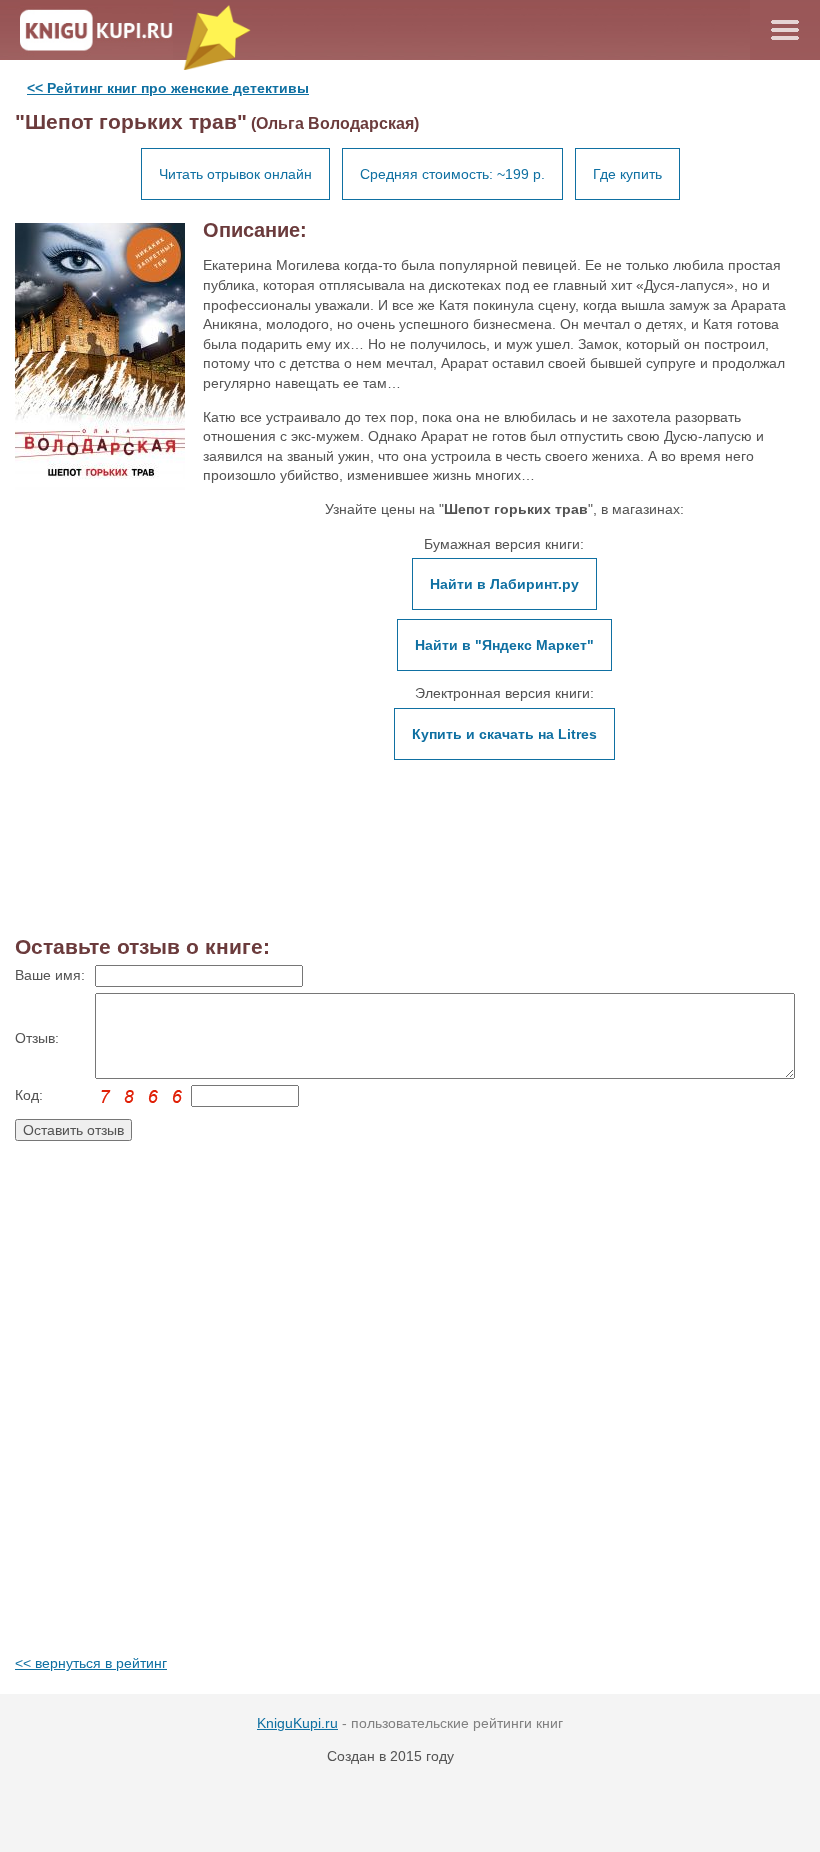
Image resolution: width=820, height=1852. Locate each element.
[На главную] (106, 30)
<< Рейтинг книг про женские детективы (168, 88)
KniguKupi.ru (297, 1723)
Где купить (627, 174)
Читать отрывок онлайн (235, 174)
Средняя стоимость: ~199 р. (452, 174)
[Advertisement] (410, 1417)
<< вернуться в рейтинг (91, 1663)
